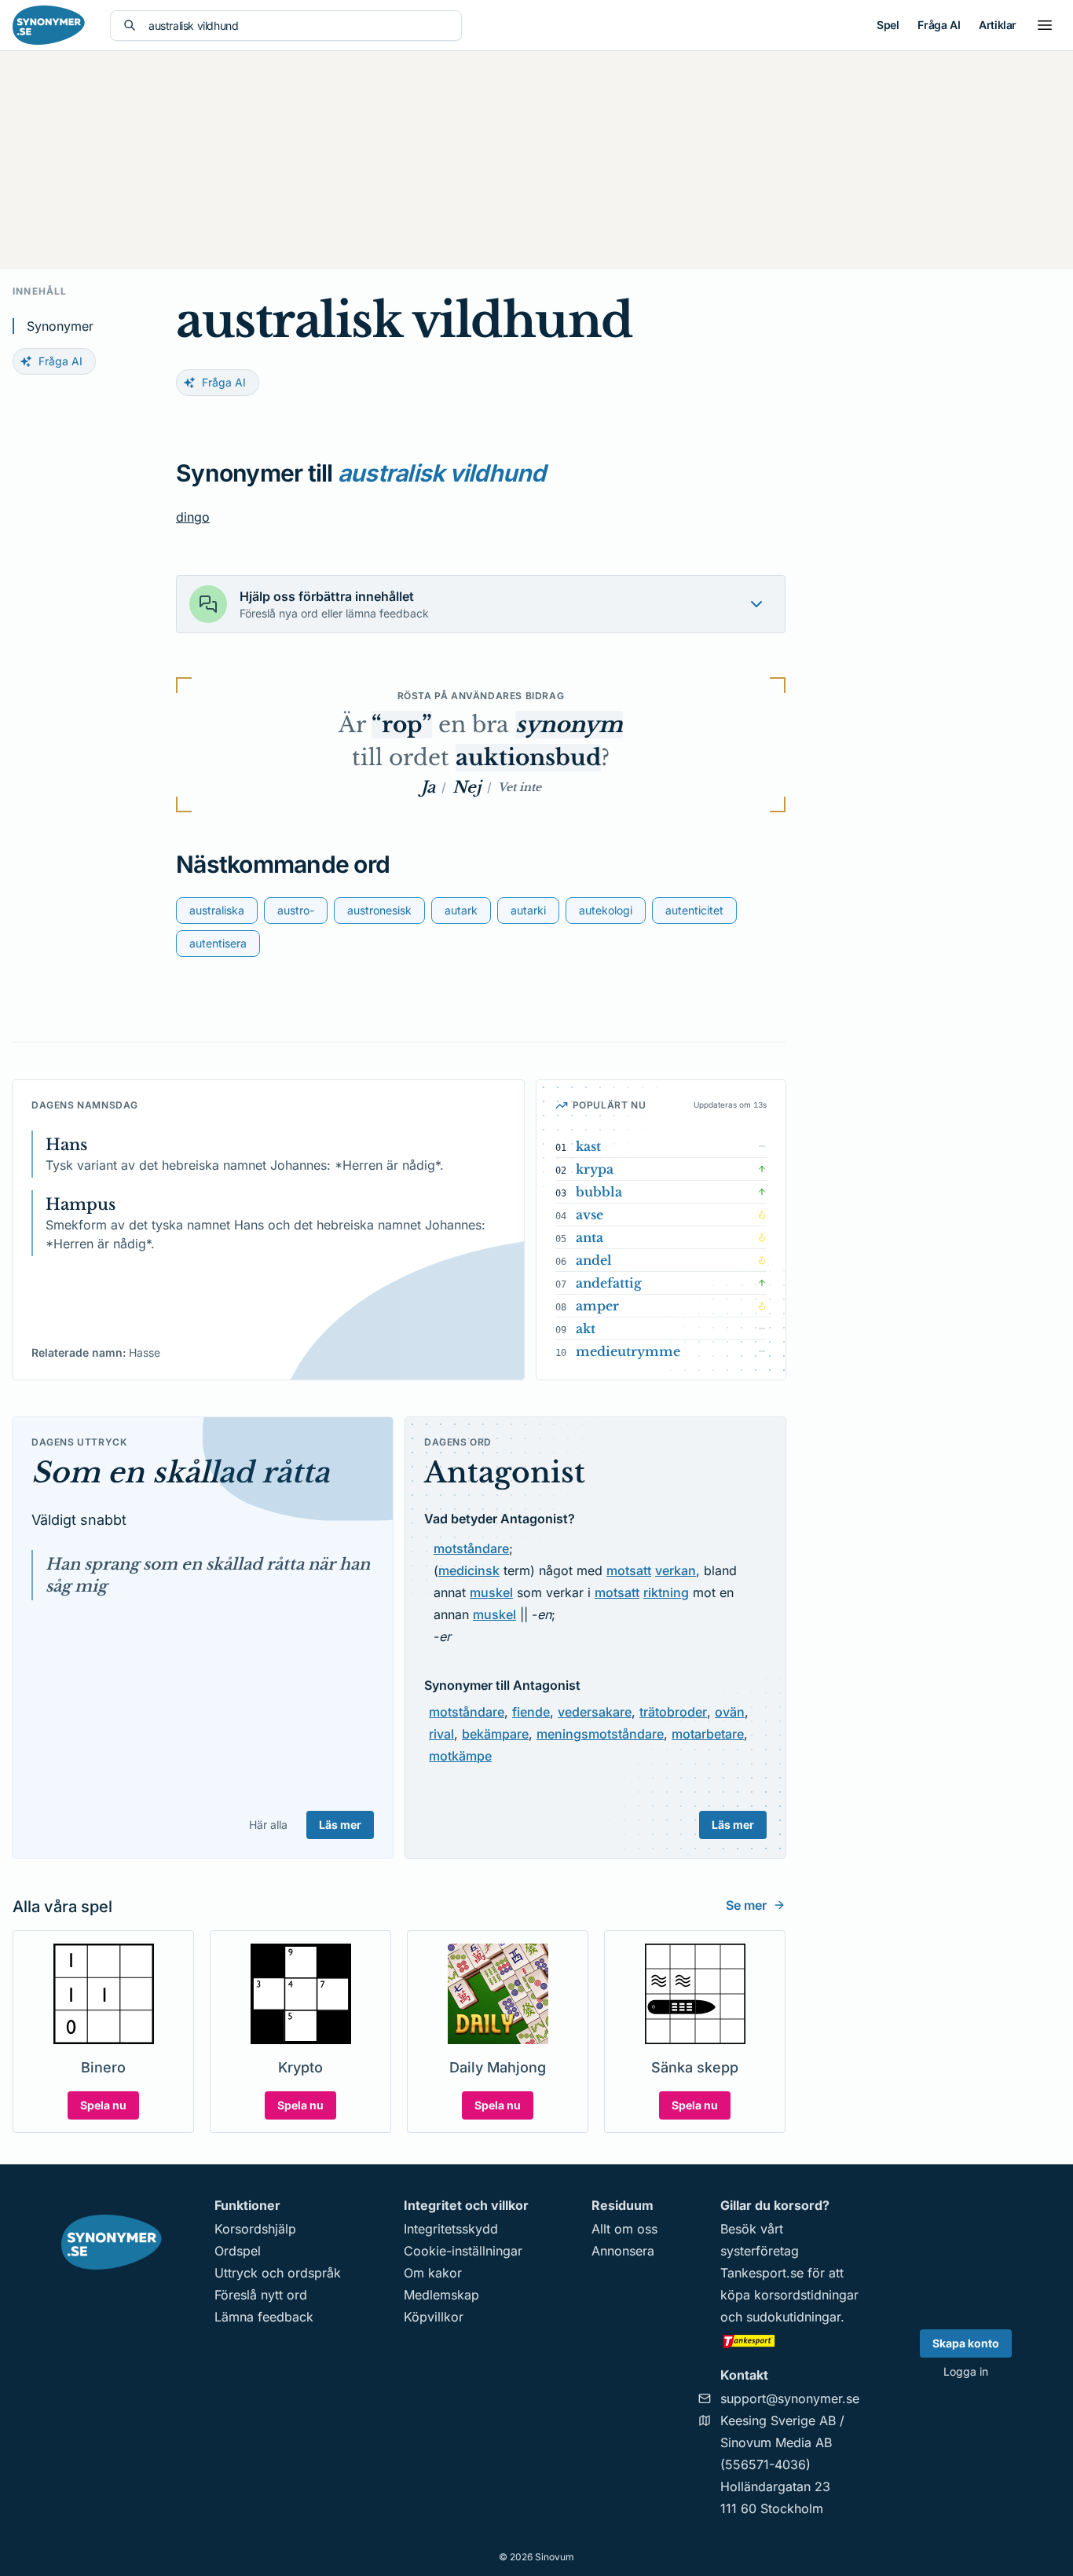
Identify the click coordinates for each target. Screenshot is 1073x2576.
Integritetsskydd (451, 2229)
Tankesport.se (762, 2273)
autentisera (218, 943)
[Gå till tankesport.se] (790, 2340)
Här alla (268, 1825)
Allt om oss (624, 2229)
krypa (595, 1169)
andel (594, 1260)
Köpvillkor (434, 2317)
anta (590, 1237)
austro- (296, 910)
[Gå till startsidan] (49, 25)
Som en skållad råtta (180, 1473)
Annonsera (623, 2251)
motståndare (471, 1548)
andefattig (609, 1283)
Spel (888, 25)
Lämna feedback (264, 2317)
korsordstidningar (806, 2295)
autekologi (606, 910)
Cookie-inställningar (463, 2251)
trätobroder (673, 1712)
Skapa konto (966, 2343)
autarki (528, 910)
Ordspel (238, 2251)
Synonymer (60, 326)
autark (461, 910)
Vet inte (520, 787)
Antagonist (505, 1473)
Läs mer (340, 1825)
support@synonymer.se (790, 2398)
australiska (217, 910)
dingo (193, 517)
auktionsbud (528, 758)
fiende (531, 1712)
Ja (428, 787)
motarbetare (708, 1734)
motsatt (629, 1570)
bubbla (599, 1192)
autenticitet (694, 910)
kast (588, 1146)
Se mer (746, 1905)
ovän (730, 1712)
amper (597, 1306)
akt (586, 1328)
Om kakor (433, 2273)
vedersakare (595, 1712)
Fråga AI (939, 25)
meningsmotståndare (600, 1734)
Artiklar (998, 25)
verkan (676, 1570)
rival (441, 1734)
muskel (491, 1592)
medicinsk (469, 1570)
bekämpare (495, 1734)
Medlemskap (441, 2295)
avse (590, 1215)
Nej (467, 787)
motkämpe (460, 1756)
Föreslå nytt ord (261, 2295)
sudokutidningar (793, 2317)
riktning (666, 1592)
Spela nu (103, 2105)
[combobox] (298, 26)
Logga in (966, 2371)
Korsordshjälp (255, 2229)
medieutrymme (628, 1351)
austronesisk (379, 910)
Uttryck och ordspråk (278, 2273)
